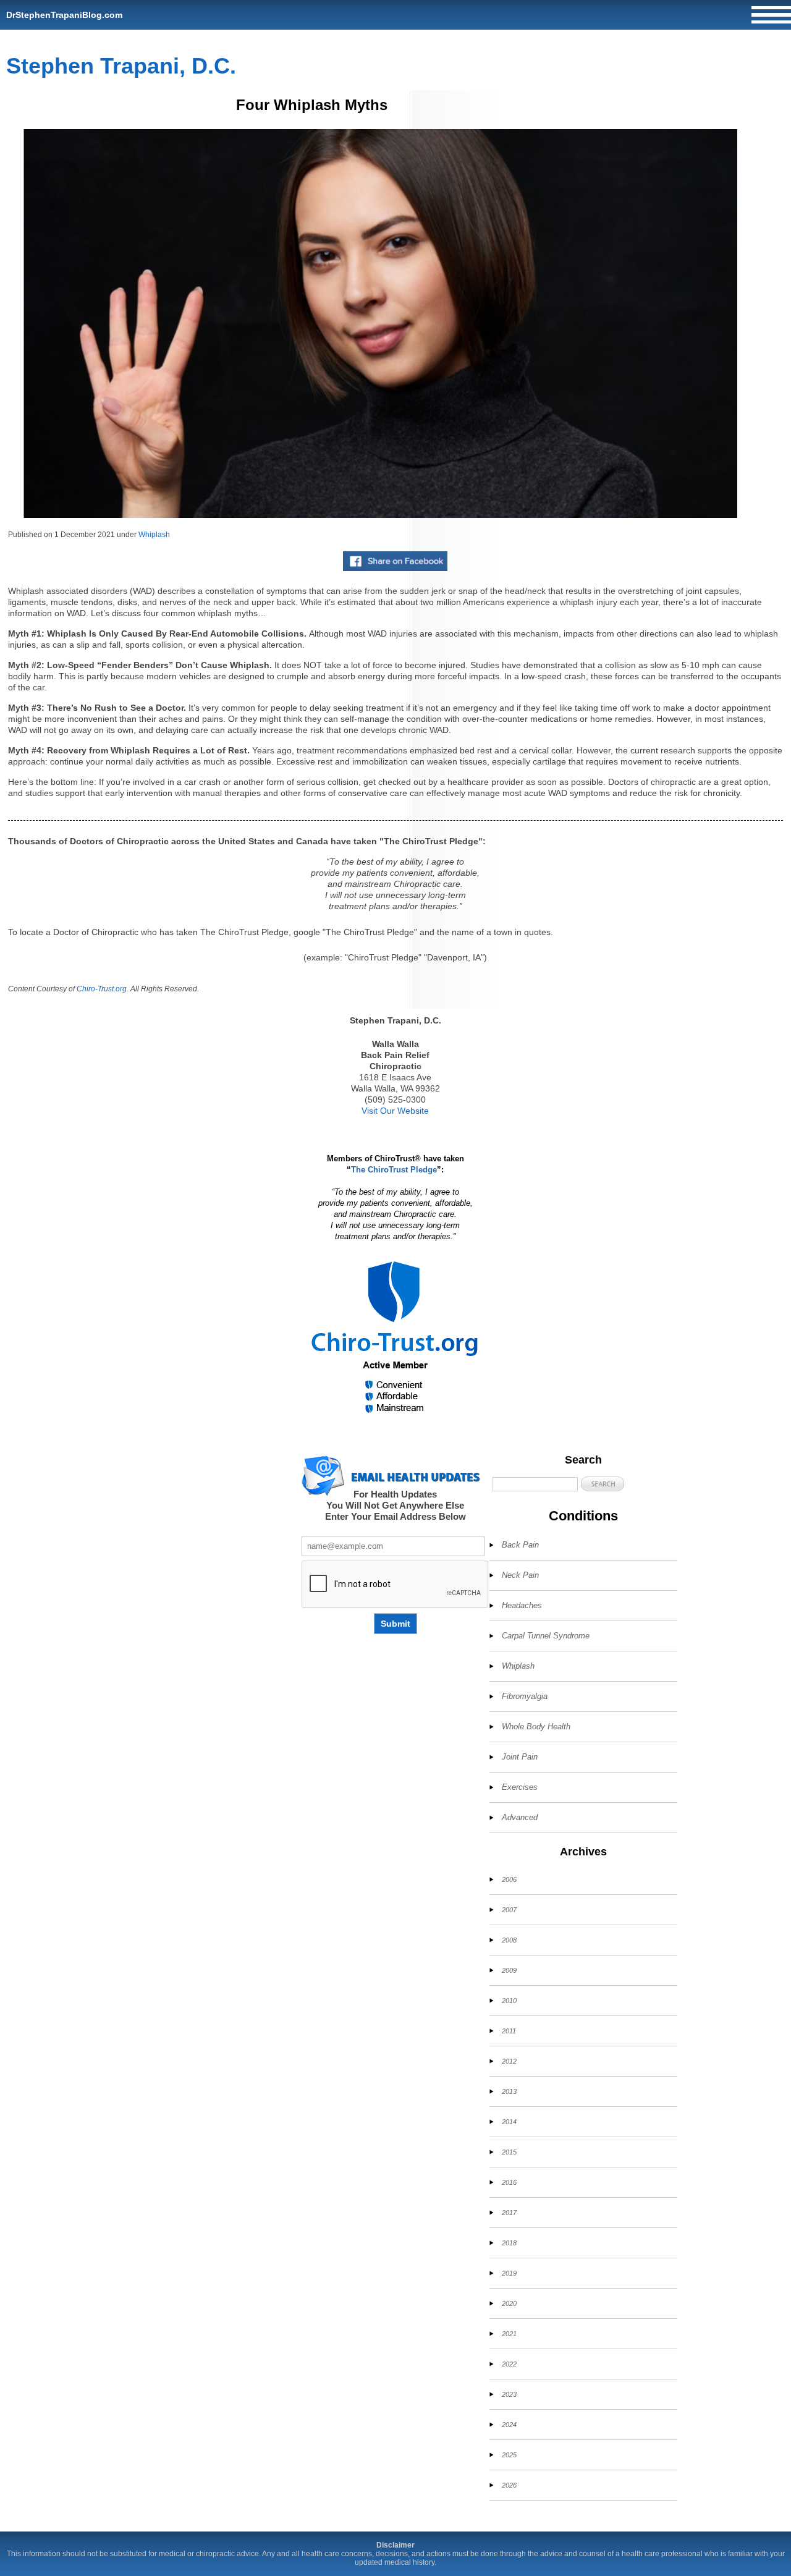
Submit (395, 1624)
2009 (509, 1970)
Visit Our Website (395, 1111)
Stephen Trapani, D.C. (121, 66)
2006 (509, 1879)
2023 (509, 2394)
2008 (509, 1940)
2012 (509, 2061)
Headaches (522, 1605)
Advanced (520, 1817)
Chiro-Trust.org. (103, 989)
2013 (509, 2091)
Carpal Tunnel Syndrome (546, 1636)
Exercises (520, 1787)
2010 (509, 2001)
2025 (509, 2455)
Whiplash (154, 535)
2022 (509, 2364)
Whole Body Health (536, 1727)
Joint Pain (520, 1757)
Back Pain (520, 1545)
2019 (509, 2273)
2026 (509, 2485)
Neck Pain (520, 1575)
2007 (509, 1910)
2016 (509, 2182)
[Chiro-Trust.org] (395, 1338)
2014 (509, 2122)
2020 (509, 2303)
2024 (509, 2425)
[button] (603, 1484)
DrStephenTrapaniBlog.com (64, 15)
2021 (509, 2334)
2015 (509, 2152)
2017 (509, 2213)
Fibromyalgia (525, 1696)
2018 (509, 2243)
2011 (509, 2031)
